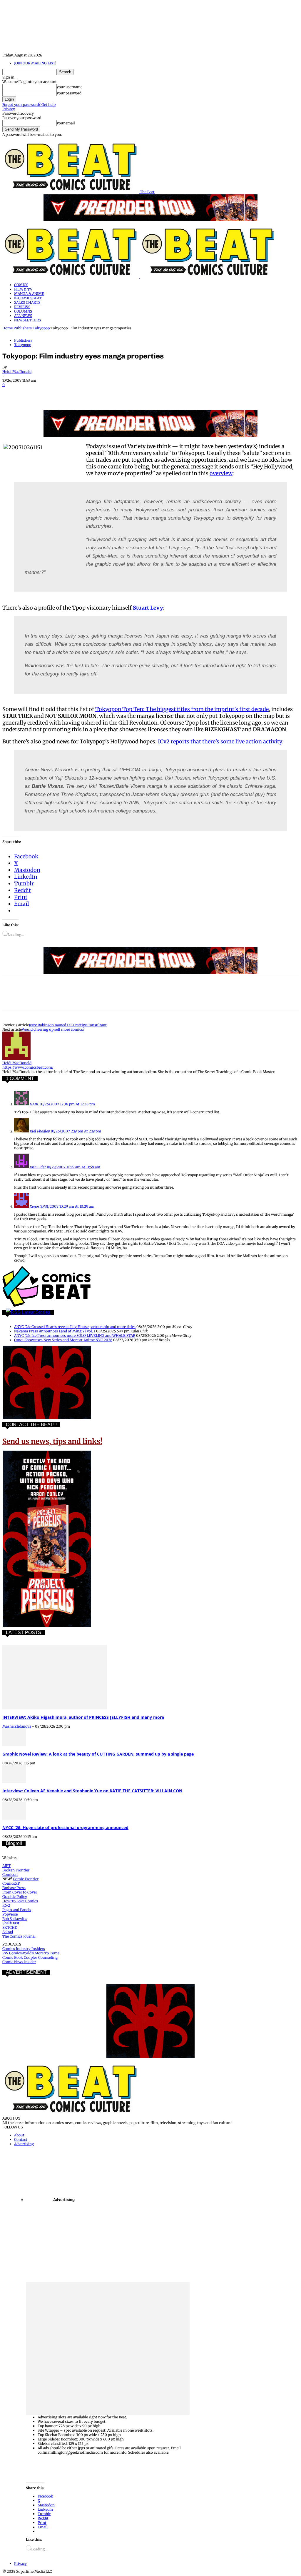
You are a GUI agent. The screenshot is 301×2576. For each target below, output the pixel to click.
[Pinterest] (54, 393)
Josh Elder (38, 1167)
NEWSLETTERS (27, 320)
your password (69, 93)
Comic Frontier (26, 1879)
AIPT (6, 1866)
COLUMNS (23, 311)
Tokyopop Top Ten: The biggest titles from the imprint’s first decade (182, 709)
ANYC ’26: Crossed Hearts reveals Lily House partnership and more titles (75, 1327)
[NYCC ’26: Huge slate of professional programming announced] (14, 1818)
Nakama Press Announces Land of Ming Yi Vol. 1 (55, 1331)
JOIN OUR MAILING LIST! (35, 63)
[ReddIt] (97, 393)
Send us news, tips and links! (52, 1441)
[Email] (118, 393)
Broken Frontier (16, 1870)
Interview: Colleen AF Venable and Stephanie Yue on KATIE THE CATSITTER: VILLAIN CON (92, 1791)
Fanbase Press (14, 1888)
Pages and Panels (17, 1910)
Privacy (9, 109)
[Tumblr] (139, 393)
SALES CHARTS (27, 302)
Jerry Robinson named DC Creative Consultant (68, 1025)
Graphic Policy (15, 1897)
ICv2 (6, 1905)
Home (7, 328)
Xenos (35, 1206)
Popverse (10, 1914)
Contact (21, 2139)
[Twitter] (33, 393)
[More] (160, 393)
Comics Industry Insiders (24, 1949)
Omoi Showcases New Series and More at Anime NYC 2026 (63, 1340)
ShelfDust (11, 1923)
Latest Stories (36, 1312)
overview (221, 473)
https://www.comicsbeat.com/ (28, 1067)
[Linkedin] (76, 393)
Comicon (10, 1875)
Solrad (8, 1932)
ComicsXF (11, 1883)
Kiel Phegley (40, 1131)
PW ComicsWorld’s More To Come (31, 1953)
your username (70, 87)
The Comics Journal (19, 1936)
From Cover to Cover (20, 1892)
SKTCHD (10, 1927)
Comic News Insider (19, 1962)
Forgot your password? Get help (29, 105)
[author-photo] (16, 1058)
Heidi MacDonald (17, 372)
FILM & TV (23, 289)
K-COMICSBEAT (28, 298)
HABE (34, 1104)
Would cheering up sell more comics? (53, 1029)
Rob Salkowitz (15, 1919)
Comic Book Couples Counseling (30, 1957)
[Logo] (71, 277)
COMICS (21, 285)
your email (66, 123)
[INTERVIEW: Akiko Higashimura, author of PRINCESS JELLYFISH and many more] (55, 1708)
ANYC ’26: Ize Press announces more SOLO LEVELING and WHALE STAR (75, 1335)
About (19, 2135)
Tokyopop (41, 328)
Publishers (23, 328)
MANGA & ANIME (29, 294)
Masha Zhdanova (17, 1726)
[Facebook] (12, 393)
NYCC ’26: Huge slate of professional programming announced (65, 1827)
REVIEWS (22, 307)
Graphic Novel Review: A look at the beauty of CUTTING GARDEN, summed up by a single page (98, 1754)
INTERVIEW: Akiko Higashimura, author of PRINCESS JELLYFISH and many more (83, 1717)
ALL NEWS (23, 316)
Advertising (24, 2144)
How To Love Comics (20, 1901)
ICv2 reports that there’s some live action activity (220, 741)
